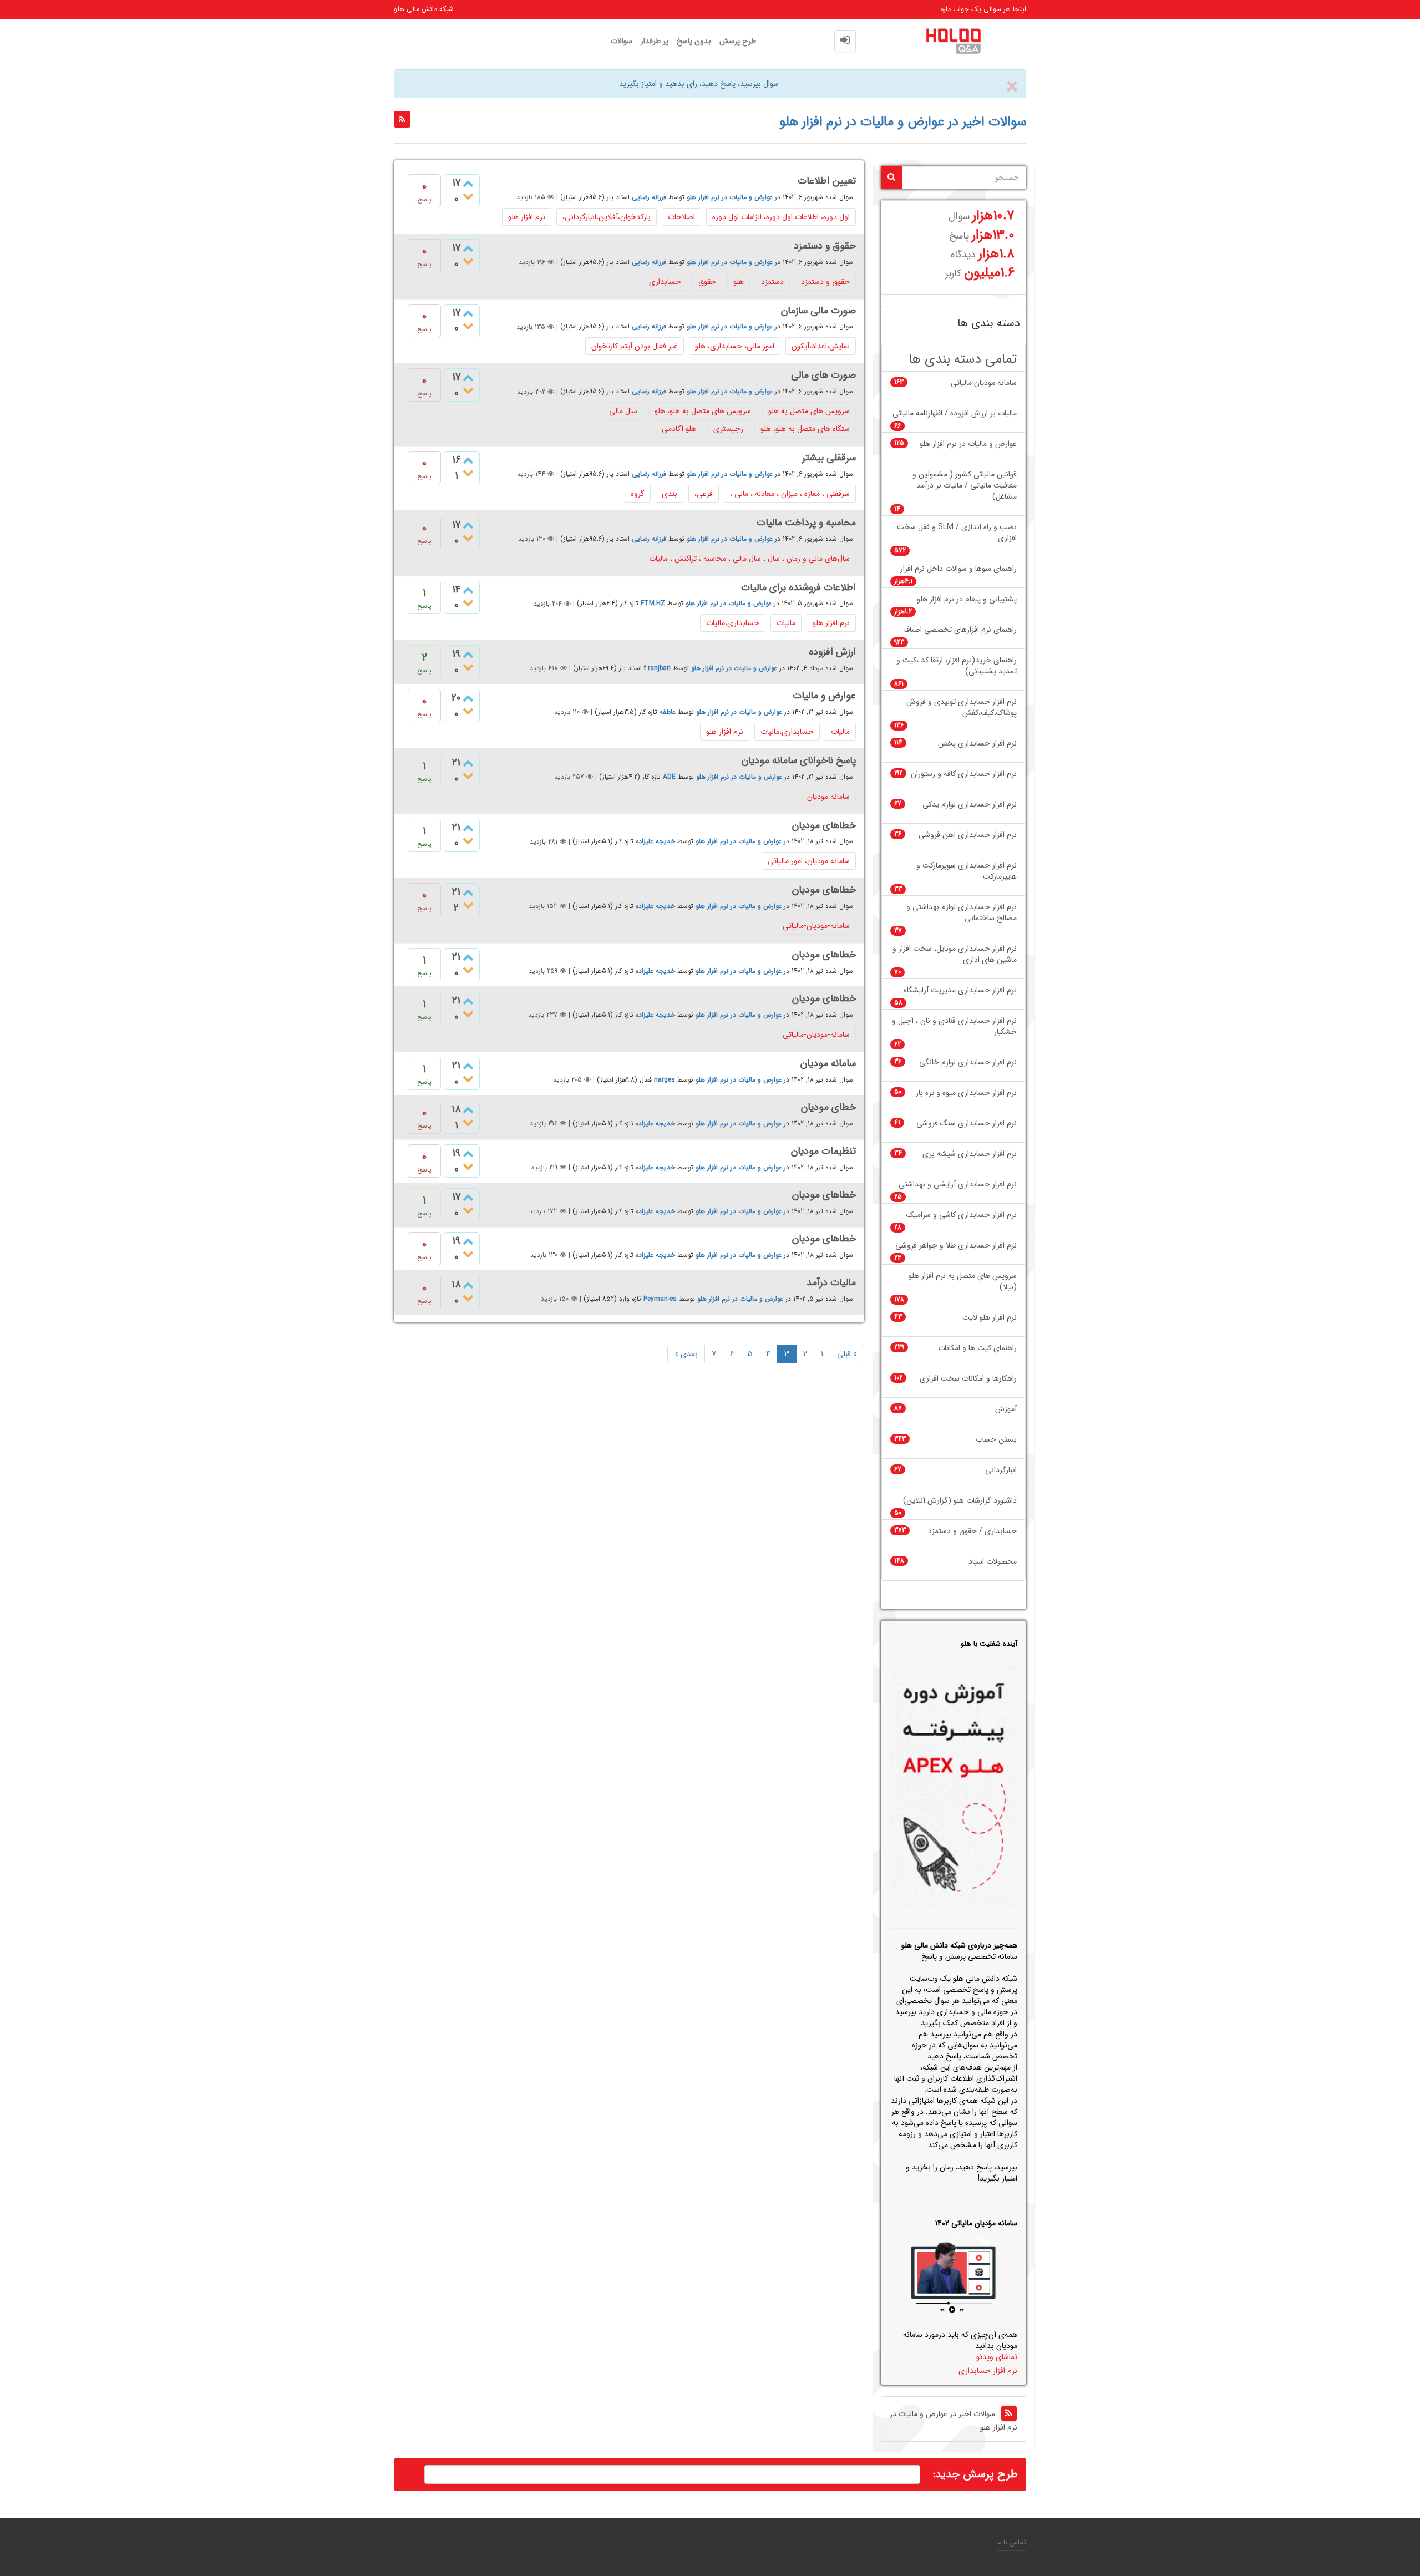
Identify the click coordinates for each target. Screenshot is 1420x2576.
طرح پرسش (738, 41)
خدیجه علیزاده (655, 842)
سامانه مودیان (828, 797)
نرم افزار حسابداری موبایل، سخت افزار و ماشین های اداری (955, 954)
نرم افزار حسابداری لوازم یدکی (970, 805)
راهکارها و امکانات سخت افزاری (968, 1379)
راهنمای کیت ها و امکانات (977, 1348)
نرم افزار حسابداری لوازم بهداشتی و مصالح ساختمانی (962, 913)
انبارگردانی (1001, 1470)
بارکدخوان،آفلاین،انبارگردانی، (607, 217)
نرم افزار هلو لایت (990, 1318)
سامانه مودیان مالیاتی (984, 383)
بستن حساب (996, 1440)
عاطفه (668, 712)
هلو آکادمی (679, 429)
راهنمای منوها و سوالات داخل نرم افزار (958, 569)
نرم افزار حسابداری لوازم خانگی (968, 1063)
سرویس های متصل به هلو (809, 411)
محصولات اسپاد (993, 1562)
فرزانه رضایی (649, 197)
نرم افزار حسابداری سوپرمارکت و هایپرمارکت (967, 871)
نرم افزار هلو (527, 217)
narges (665, 1080)
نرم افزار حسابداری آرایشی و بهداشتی (958, 1185)
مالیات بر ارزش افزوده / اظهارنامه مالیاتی (955, 414)
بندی (670, 494)
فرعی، (704, 494)
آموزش (1006, 1409)
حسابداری (665, 282)
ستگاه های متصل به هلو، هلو (805, 429)
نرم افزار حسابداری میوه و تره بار (966, 1093)
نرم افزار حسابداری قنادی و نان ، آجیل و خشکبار (954, 1026)
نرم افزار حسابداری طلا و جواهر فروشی (956, 1246)
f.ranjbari (657, 668)
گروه (638, 494)
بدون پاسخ (694, 41)
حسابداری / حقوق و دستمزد (972, 1531)
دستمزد (772, 282)
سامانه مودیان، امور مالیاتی (809, 861)
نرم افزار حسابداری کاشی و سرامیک (962, 1215)
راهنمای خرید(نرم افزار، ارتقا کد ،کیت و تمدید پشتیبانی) (957, 666)
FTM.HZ (653, 604)
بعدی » (686, 1354)
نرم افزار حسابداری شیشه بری (970, 1154)
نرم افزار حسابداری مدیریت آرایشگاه (960, 990)
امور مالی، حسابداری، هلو (735, 346)
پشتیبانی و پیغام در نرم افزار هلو (967, 599)
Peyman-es (660, 1299)
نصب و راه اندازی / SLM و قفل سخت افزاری (957, 533)
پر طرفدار (655, 41)
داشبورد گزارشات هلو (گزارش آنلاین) (960, 1501)
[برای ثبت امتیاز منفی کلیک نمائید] (468, 197)
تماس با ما (1011, 2543)
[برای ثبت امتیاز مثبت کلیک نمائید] (468, 592)
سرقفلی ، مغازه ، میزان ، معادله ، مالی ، (790, 494)
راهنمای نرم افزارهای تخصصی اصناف (960, 630)
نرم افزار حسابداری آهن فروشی (968, 835)
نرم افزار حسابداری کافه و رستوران (964, 774)
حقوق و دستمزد (825, 282)
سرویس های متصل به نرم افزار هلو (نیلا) (963, 1282)
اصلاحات (681, 217)
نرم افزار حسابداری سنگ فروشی (967, 1124)
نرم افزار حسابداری (988, 2371)
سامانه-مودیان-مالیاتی (816, 926)
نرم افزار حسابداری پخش (977, 744)
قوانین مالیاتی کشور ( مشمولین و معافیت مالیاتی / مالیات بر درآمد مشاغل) (965, 486)
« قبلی (847, 1354)
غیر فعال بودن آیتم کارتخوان (635, 346)
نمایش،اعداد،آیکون (821, 346)
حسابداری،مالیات (733, 623)
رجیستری (728, 429)
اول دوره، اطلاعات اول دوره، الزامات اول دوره (781, 217)
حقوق (707, 282)
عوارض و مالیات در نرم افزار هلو (730, 197)
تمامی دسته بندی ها (963, 360)
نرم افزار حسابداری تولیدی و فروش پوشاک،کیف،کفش (962, 708)
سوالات (622, 41)
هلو (739, 282)
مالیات (786, 623)
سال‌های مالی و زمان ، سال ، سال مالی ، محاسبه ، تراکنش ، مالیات (749, 559)
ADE (669, 777)
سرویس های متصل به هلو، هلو (703, 411)
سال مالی (623, 411)
